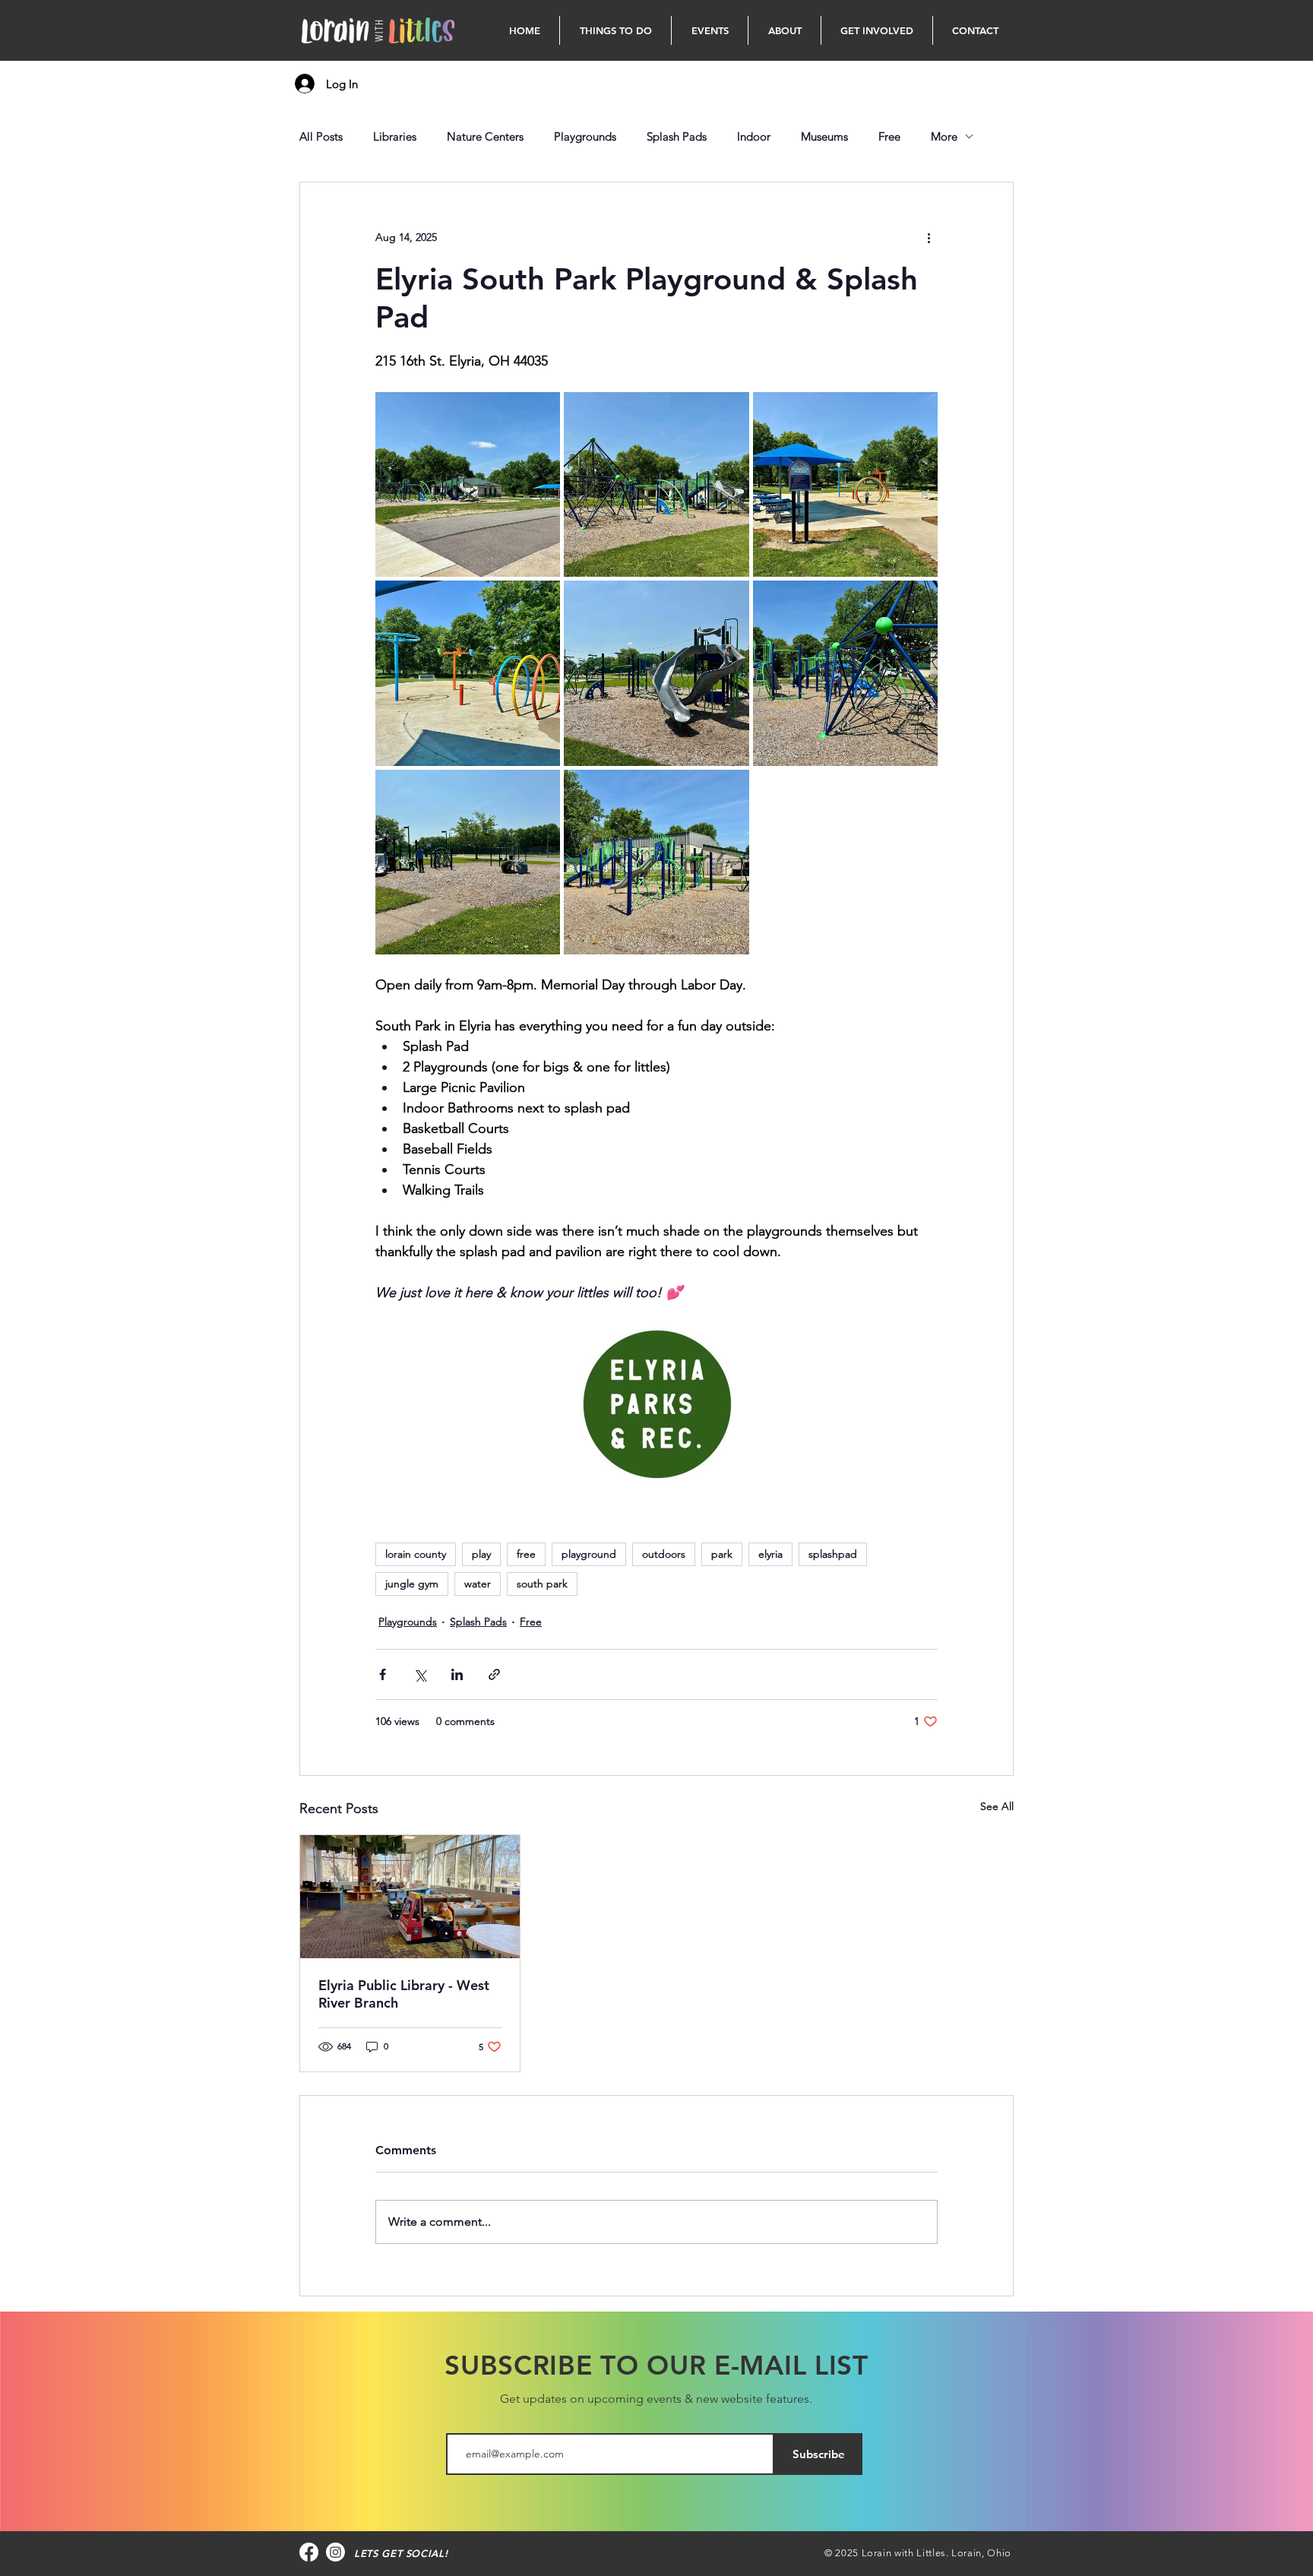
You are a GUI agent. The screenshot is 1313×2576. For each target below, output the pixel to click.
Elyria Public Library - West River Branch (404, 1994)
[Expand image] (468, 484)
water (478, 1584)
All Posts (321, 136)
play (481, 1554)
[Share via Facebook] (383, 1674)
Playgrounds (585, 136)
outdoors (664, 1554)
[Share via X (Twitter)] (420, 1674)
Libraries (395, 136)
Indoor (754, 136)
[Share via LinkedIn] (457, 1674)
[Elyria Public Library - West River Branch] (410, 1897)
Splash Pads (677, 136)
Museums (824, 136)
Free (889, 136)
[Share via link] (494, 1674)
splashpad (833, 1554)
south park (542, 1584)
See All (997, 1806)
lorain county (416, 1554)
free (526, 1554)
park (722, 1554)
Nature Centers (485, 136)
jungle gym (412, 1584)
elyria (770, 1554)
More (944, 136)
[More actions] (929, 237)
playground (589, 1554)
